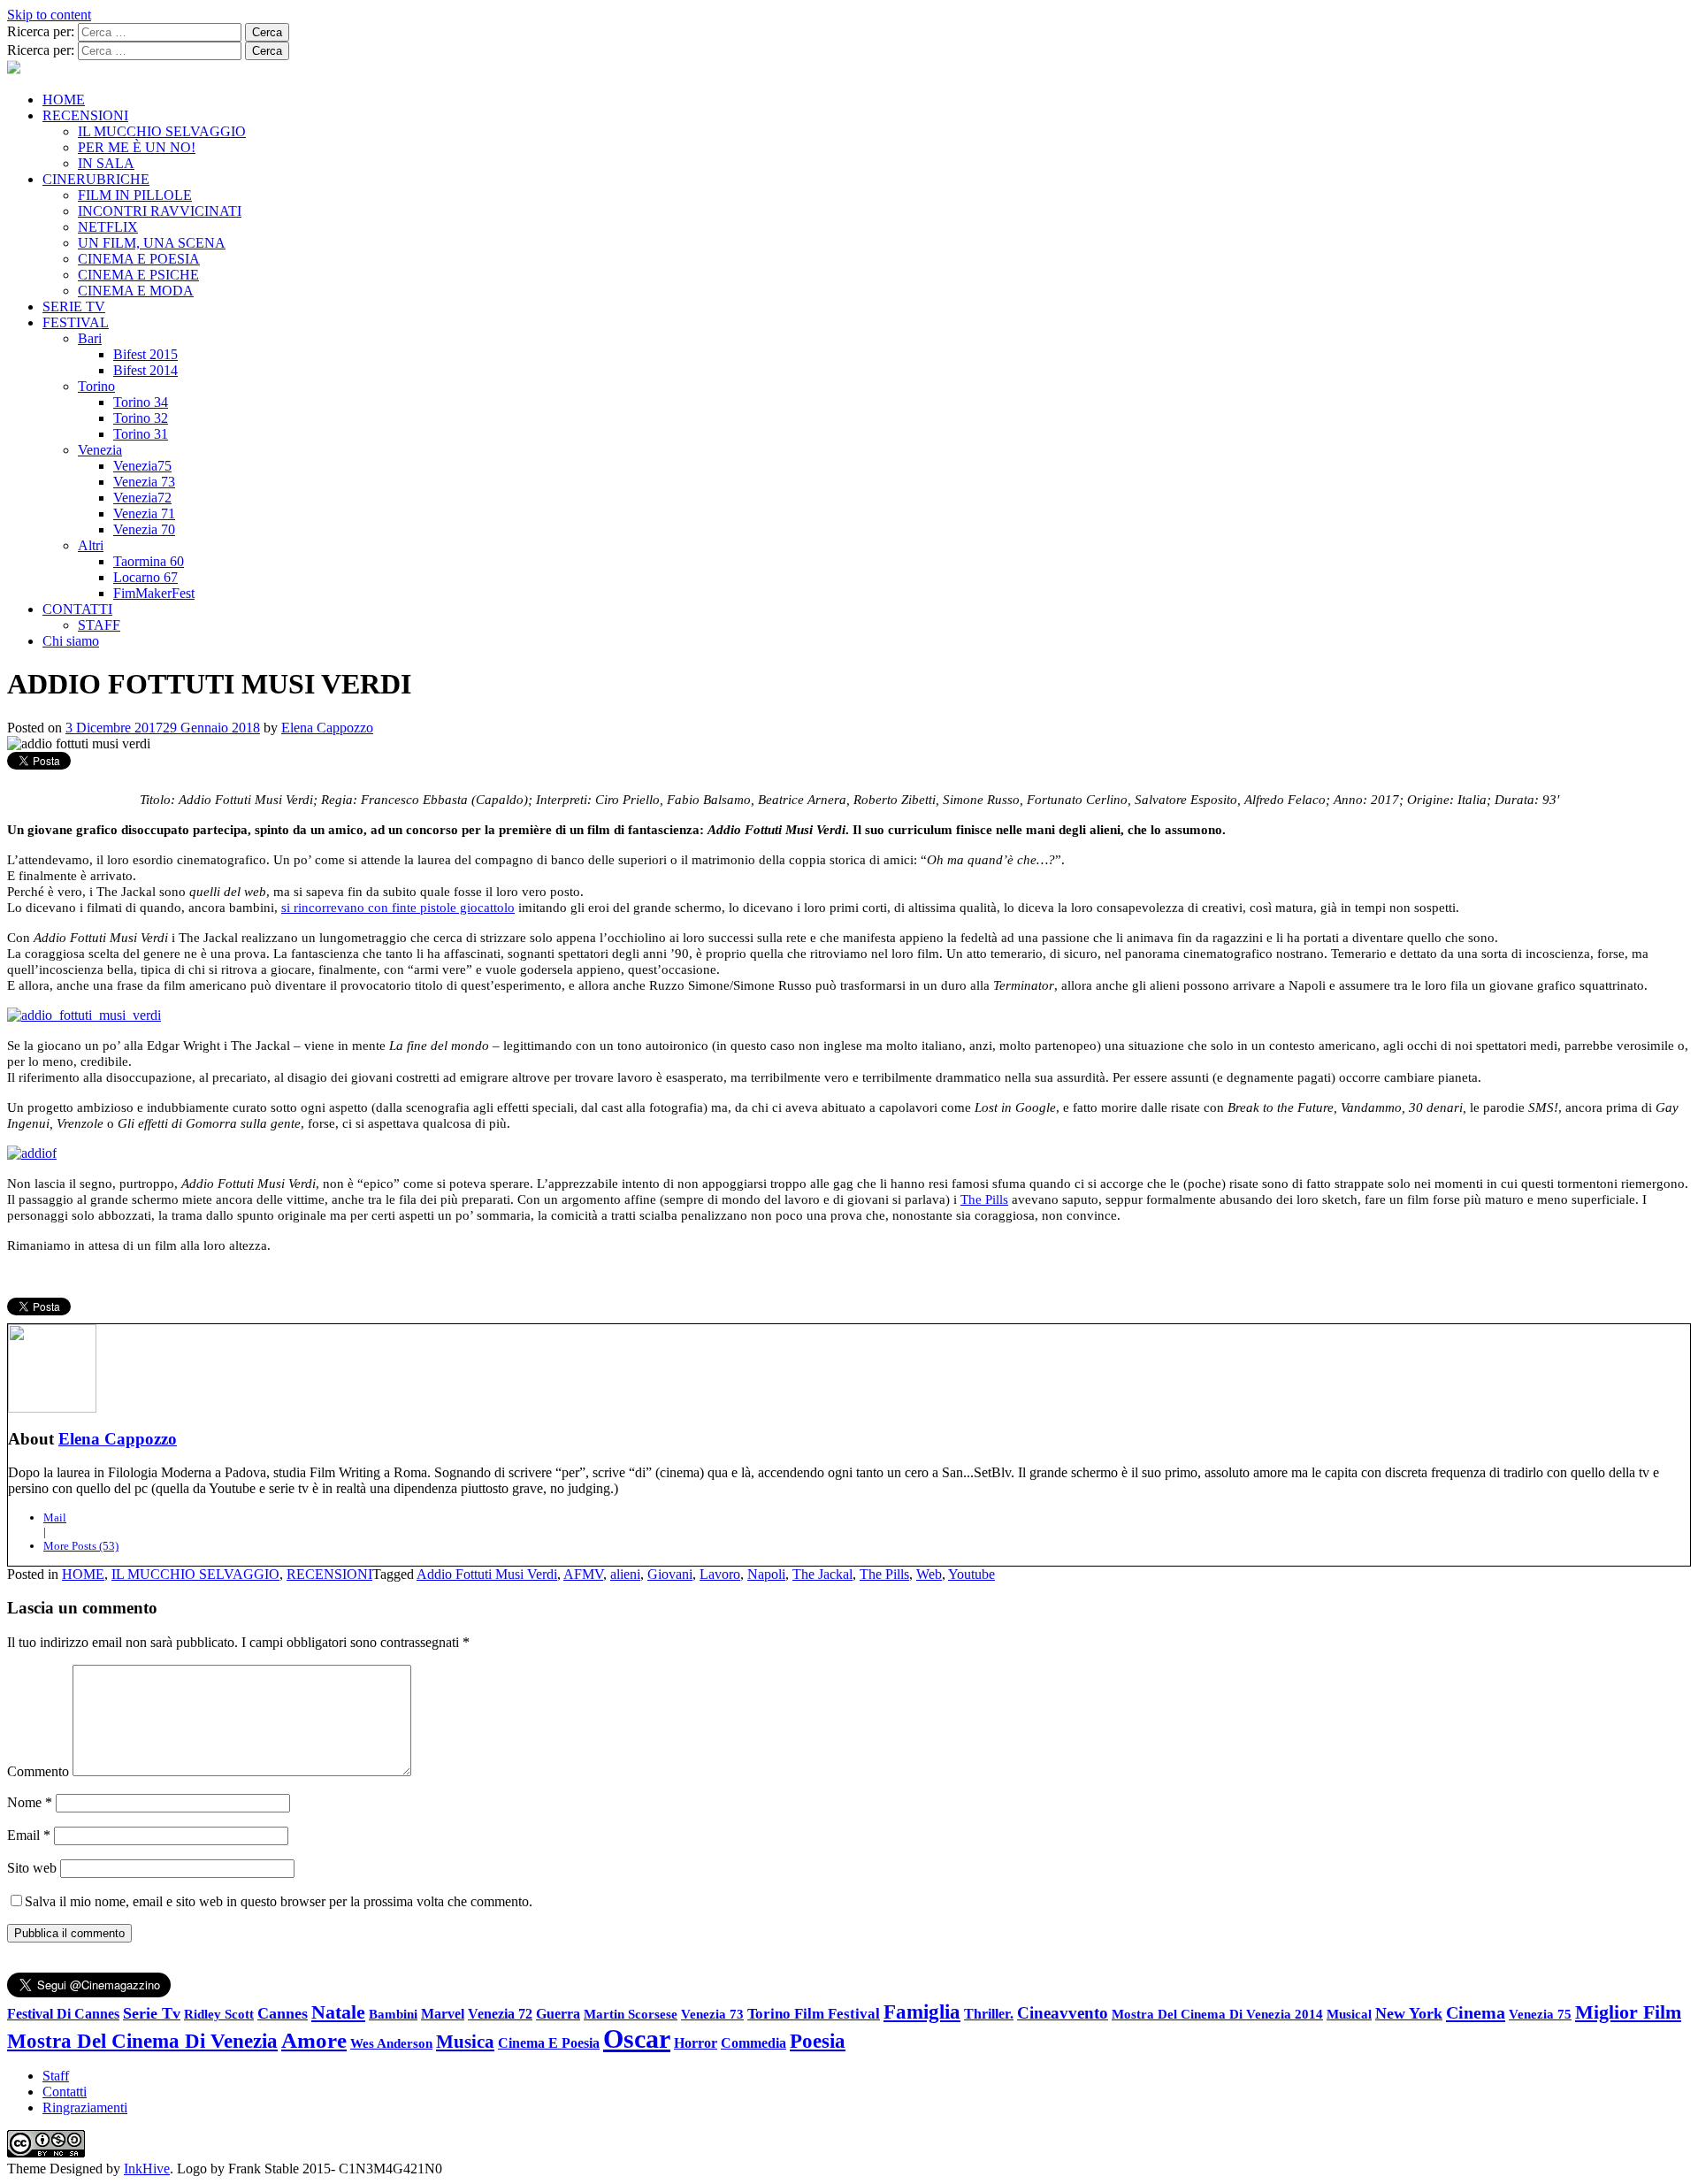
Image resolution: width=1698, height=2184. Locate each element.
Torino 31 (141, 434)
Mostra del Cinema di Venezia (142, 2041)
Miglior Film (1628, 2012)
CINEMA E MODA (136, 291)
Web (929, 1574)
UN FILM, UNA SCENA (152, 243)
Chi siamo (71, 641)
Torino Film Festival (814, 2014)
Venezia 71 (144, 513)
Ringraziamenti (85, 2107)
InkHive (147, 2169)
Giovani (670, 1574)
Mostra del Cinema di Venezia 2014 (1217, 2014)
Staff (56, 2076)
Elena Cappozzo (327, 728)
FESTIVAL (76, 322)
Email (29, 1835)
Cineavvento (1063, 2013)
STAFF (99, 625)
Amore (314, 2040)
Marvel (443, 2014)
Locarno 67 (145, 577)
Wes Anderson (391, 2043)
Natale (338, 2012)
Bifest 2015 (145, 354)
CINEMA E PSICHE (138, 275)
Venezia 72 (500, 2014)
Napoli (766, 1574)
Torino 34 (141, 402)
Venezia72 (142, 498)
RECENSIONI (85, 115)
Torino (96, 386)
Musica (465, 2042)
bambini (393, 2014)
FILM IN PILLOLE (135, 195)
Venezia (100, 450)
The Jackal (822, 1574)
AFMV (583, 1574)
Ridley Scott (219, 2014)
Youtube (971, 1574)
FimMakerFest (154, 593)
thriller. (989, 2014)
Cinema (1476, 2012)
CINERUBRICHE (96, 179)
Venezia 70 (144, 529)
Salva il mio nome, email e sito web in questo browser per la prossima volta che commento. (279, 1901)
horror (696, 2043)
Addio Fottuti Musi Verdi (487, 1574)
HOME (64, 100)
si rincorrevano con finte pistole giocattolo (398, 908)
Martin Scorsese (631, 2014)
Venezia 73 (144, 482)
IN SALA (106, 163)
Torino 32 (141, 418)
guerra (558, 2014)
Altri (91, 545)
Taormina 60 (149, 561)
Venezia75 (142, 466)
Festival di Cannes (63, 2014)
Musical (1349, 2014)
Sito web (32, 1868)
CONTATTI (77, 609)
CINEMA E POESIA (139, 259)
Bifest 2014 (145, 370)
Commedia (753, 2043)
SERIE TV (74, 307)
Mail (55, 1517)
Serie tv (152, 2013)
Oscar (637, 2038)
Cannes (283, 2013)
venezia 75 (1540, 2014)
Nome (30, 1802)
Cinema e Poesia (549, 2043)
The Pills (984, 1199)
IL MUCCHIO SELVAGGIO (162, 131)
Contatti (65, 2092)
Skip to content (49, 15)
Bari (90, 338)
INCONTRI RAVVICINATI (160, 211)
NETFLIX (108, 227)
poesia (818, 2041)
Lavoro (720, 1574)
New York (1409, 2013)
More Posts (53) (81, 1546)
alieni (625, 1574)
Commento (38, 1771)
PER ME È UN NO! (137, 147)
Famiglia (922, 2012)
